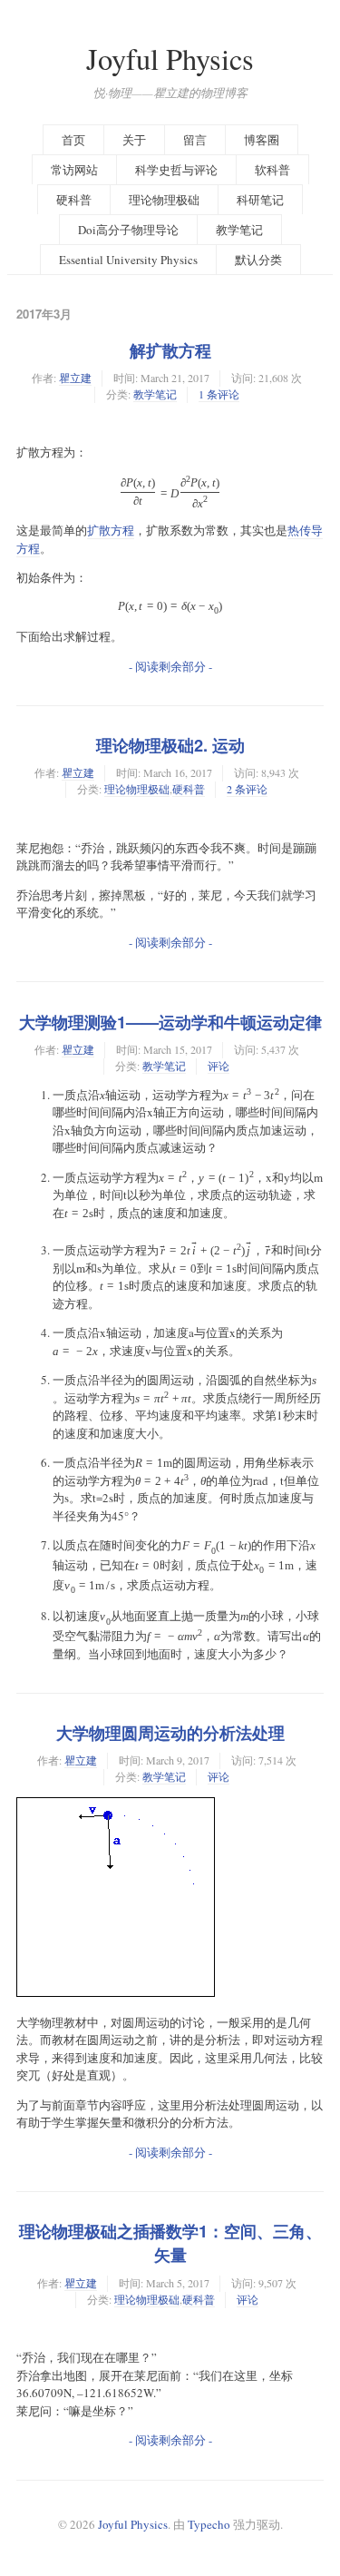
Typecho (209, 2524)
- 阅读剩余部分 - (170, 666)
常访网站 (74, 170)
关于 (134, 140)
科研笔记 (260, 200)
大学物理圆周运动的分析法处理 (170, 1733)
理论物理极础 (164, 200)
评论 (219, 1066)
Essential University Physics (128, 260)
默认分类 (258, 260)
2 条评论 (247, 789)
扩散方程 (111, 530)
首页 (73, 140)
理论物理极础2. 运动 (170, 745)
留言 (195, 140)
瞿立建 (75, 378)
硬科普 (74, 200)
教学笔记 (239, 230)
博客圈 (262, 140)
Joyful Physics (170, 59)
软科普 (272, 170)
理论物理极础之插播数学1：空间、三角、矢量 (170, 2243)
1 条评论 (219, 394)
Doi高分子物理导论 (128, 230)
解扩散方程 (170, 350)
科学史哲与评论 (176, 170)
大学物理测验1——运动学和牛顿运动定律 (170, 1022)
